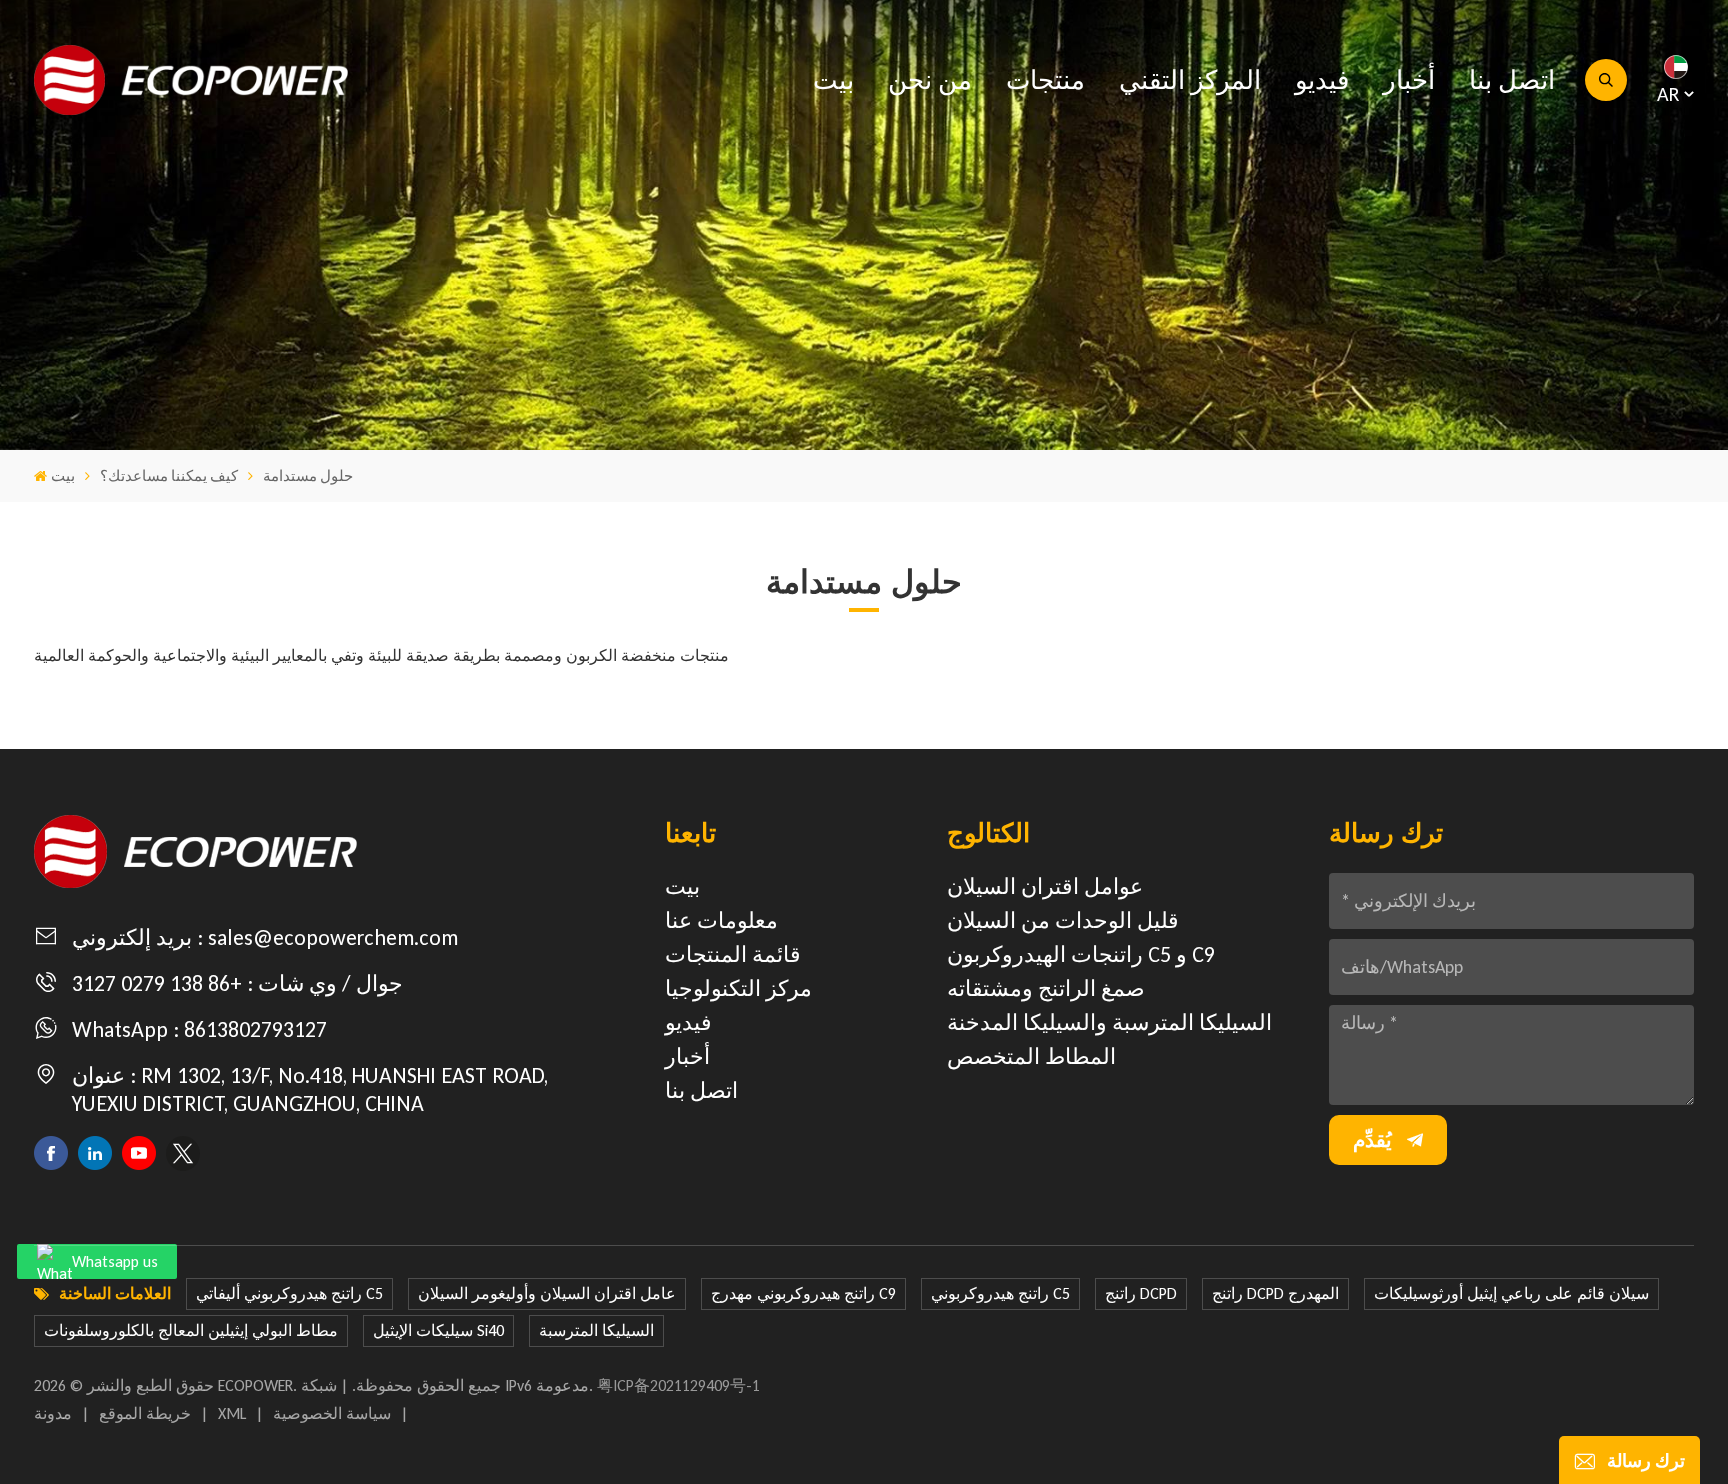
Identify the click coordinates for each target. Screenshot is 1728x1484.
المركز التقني (1190, 80)
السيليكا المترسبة (596, 1330)
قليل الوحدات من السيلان (1063, 920)
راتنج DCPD (1141, 1293)
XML (232, 1413)
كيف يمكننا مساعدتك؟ (169, 476)
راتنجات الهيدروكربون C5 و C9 (1081, 954)
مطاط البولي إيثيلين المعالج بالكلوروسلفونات (191, 1330)
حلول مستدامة (308, 476)
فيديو (1322, 80)
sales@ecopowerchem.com (333, 937)
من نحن (930, 80)
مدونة (53, 1413)
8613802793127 (255, 1029)
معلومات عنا (721, 920)
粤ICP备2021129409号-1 (678, 1385)
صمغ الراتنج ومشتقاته (1046, 988)
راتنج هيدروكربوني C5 (1000, 1293)
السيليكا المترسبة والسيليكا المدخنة (1109, 1022)
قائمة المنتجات (733, 954)
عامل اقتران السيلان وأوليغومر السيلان (547, 1293)
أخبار (1409, 80)
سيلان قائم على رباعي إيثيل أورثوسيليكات (1511, 1293)
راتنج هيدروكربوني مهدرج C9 (803, 1293)
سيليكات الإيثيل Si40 (438, 1330)
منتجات (1045, 80)
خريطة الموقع (145, 1413)
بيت (833, 80)
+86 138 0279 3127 (157, 983)
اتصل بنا (1512, 80)
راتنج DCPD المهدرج (1275, 1293)
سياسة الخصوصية (332, 1413)
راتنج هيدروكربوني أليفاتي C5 (289, 1293)
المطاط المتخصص (1031, 1056)
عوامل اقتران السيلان (1045, 886)
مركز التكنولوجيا (738, 988)
